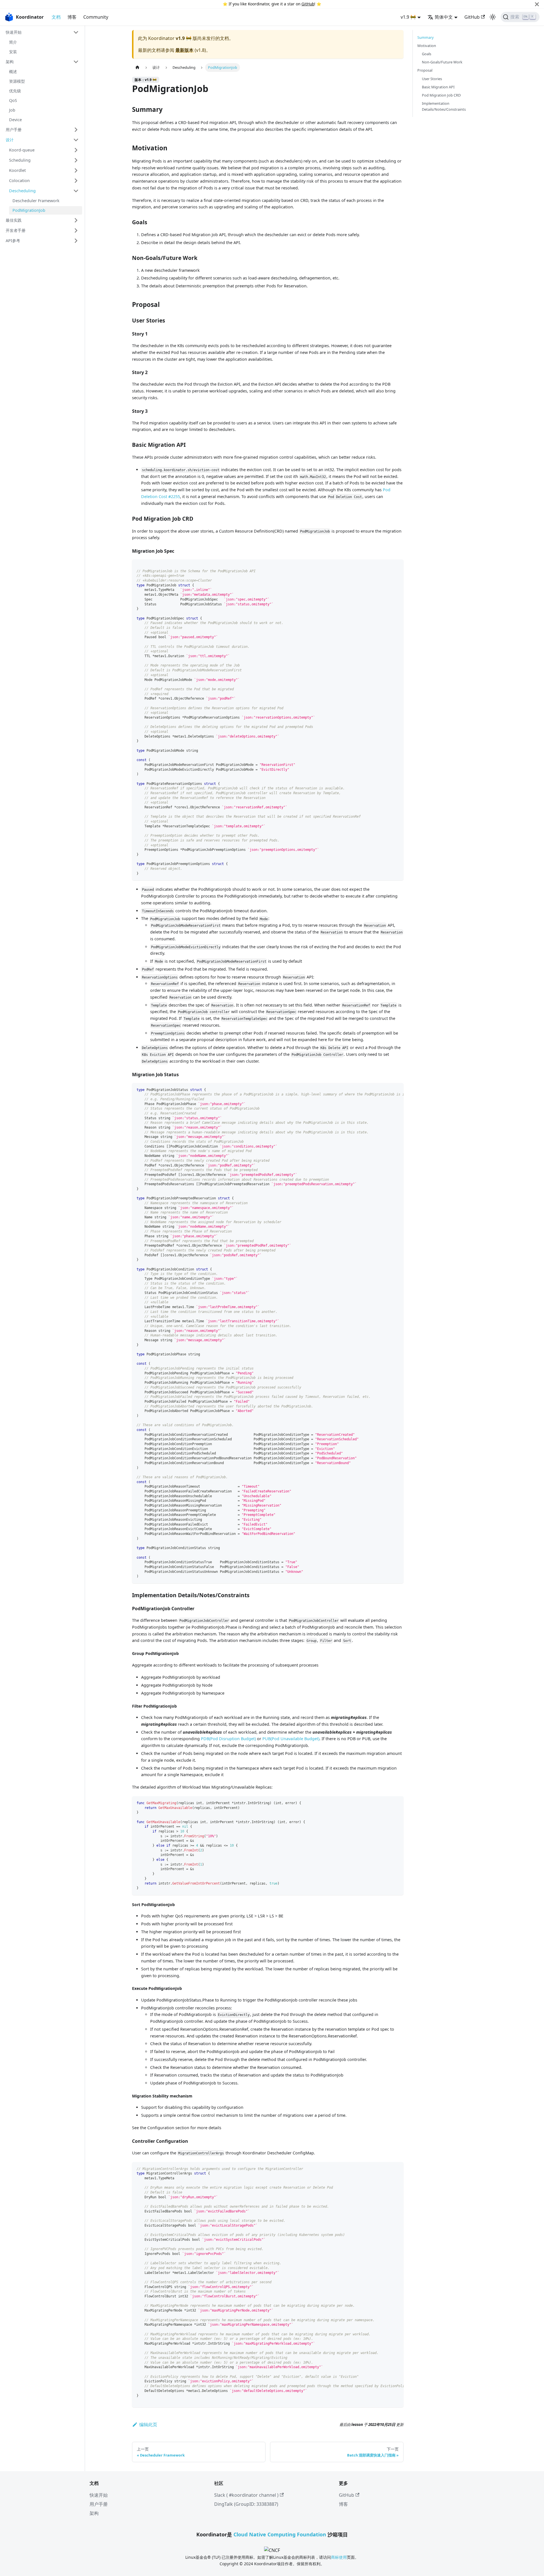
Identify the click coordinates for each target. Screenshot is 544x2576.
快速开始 (14, 32)
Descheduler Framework (36, 201)
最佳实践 (14, 220)
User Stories (432, 79)
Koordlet (17, 170)
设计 (10, 140)
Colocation (19, 181)
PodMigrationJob (29, 210)
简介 (13, 42)
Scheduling (20, 160)
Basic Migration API (438, 87)
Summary (426, 37)
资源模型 (17, 81)
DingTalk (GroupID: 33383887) (246, 2504)
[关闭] (537, 4)
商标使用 (339, 2557)
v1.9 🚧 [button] (408, 17)
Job (12, 110)
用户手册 (14, 130)
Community (96, 17)
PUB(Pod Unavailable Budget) (291, 1739)
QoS (13, 100)
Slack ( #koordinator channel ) (246, 2495)
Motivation (427, 46)
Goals (427, 54)
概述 (13, 71)
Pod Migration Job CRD (441, 95)
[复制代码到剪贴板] (397, 566)
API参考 (13, 241)
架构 (10, 62)
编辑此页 (148, 2425)
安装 (13, 52)
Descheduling (22, 191)
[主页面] (137, 68)
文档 (56, 17)
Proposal (425, 70)
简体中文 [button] (444, 17)
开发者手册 (16, 230)
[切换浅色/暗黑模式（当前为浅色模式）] (493, 17)
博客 (72, 17)
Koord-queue (22, 150)
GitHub (308, 4)
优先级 (15, 91)
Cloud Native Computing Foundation (280, 2534)
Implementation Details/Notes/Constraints (444, 106)
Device (15, 120)
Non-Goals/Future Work (442, 62)
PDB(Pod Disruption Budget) (228, 1739)
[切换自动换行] (386, 1090)
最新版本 (184, 50)
